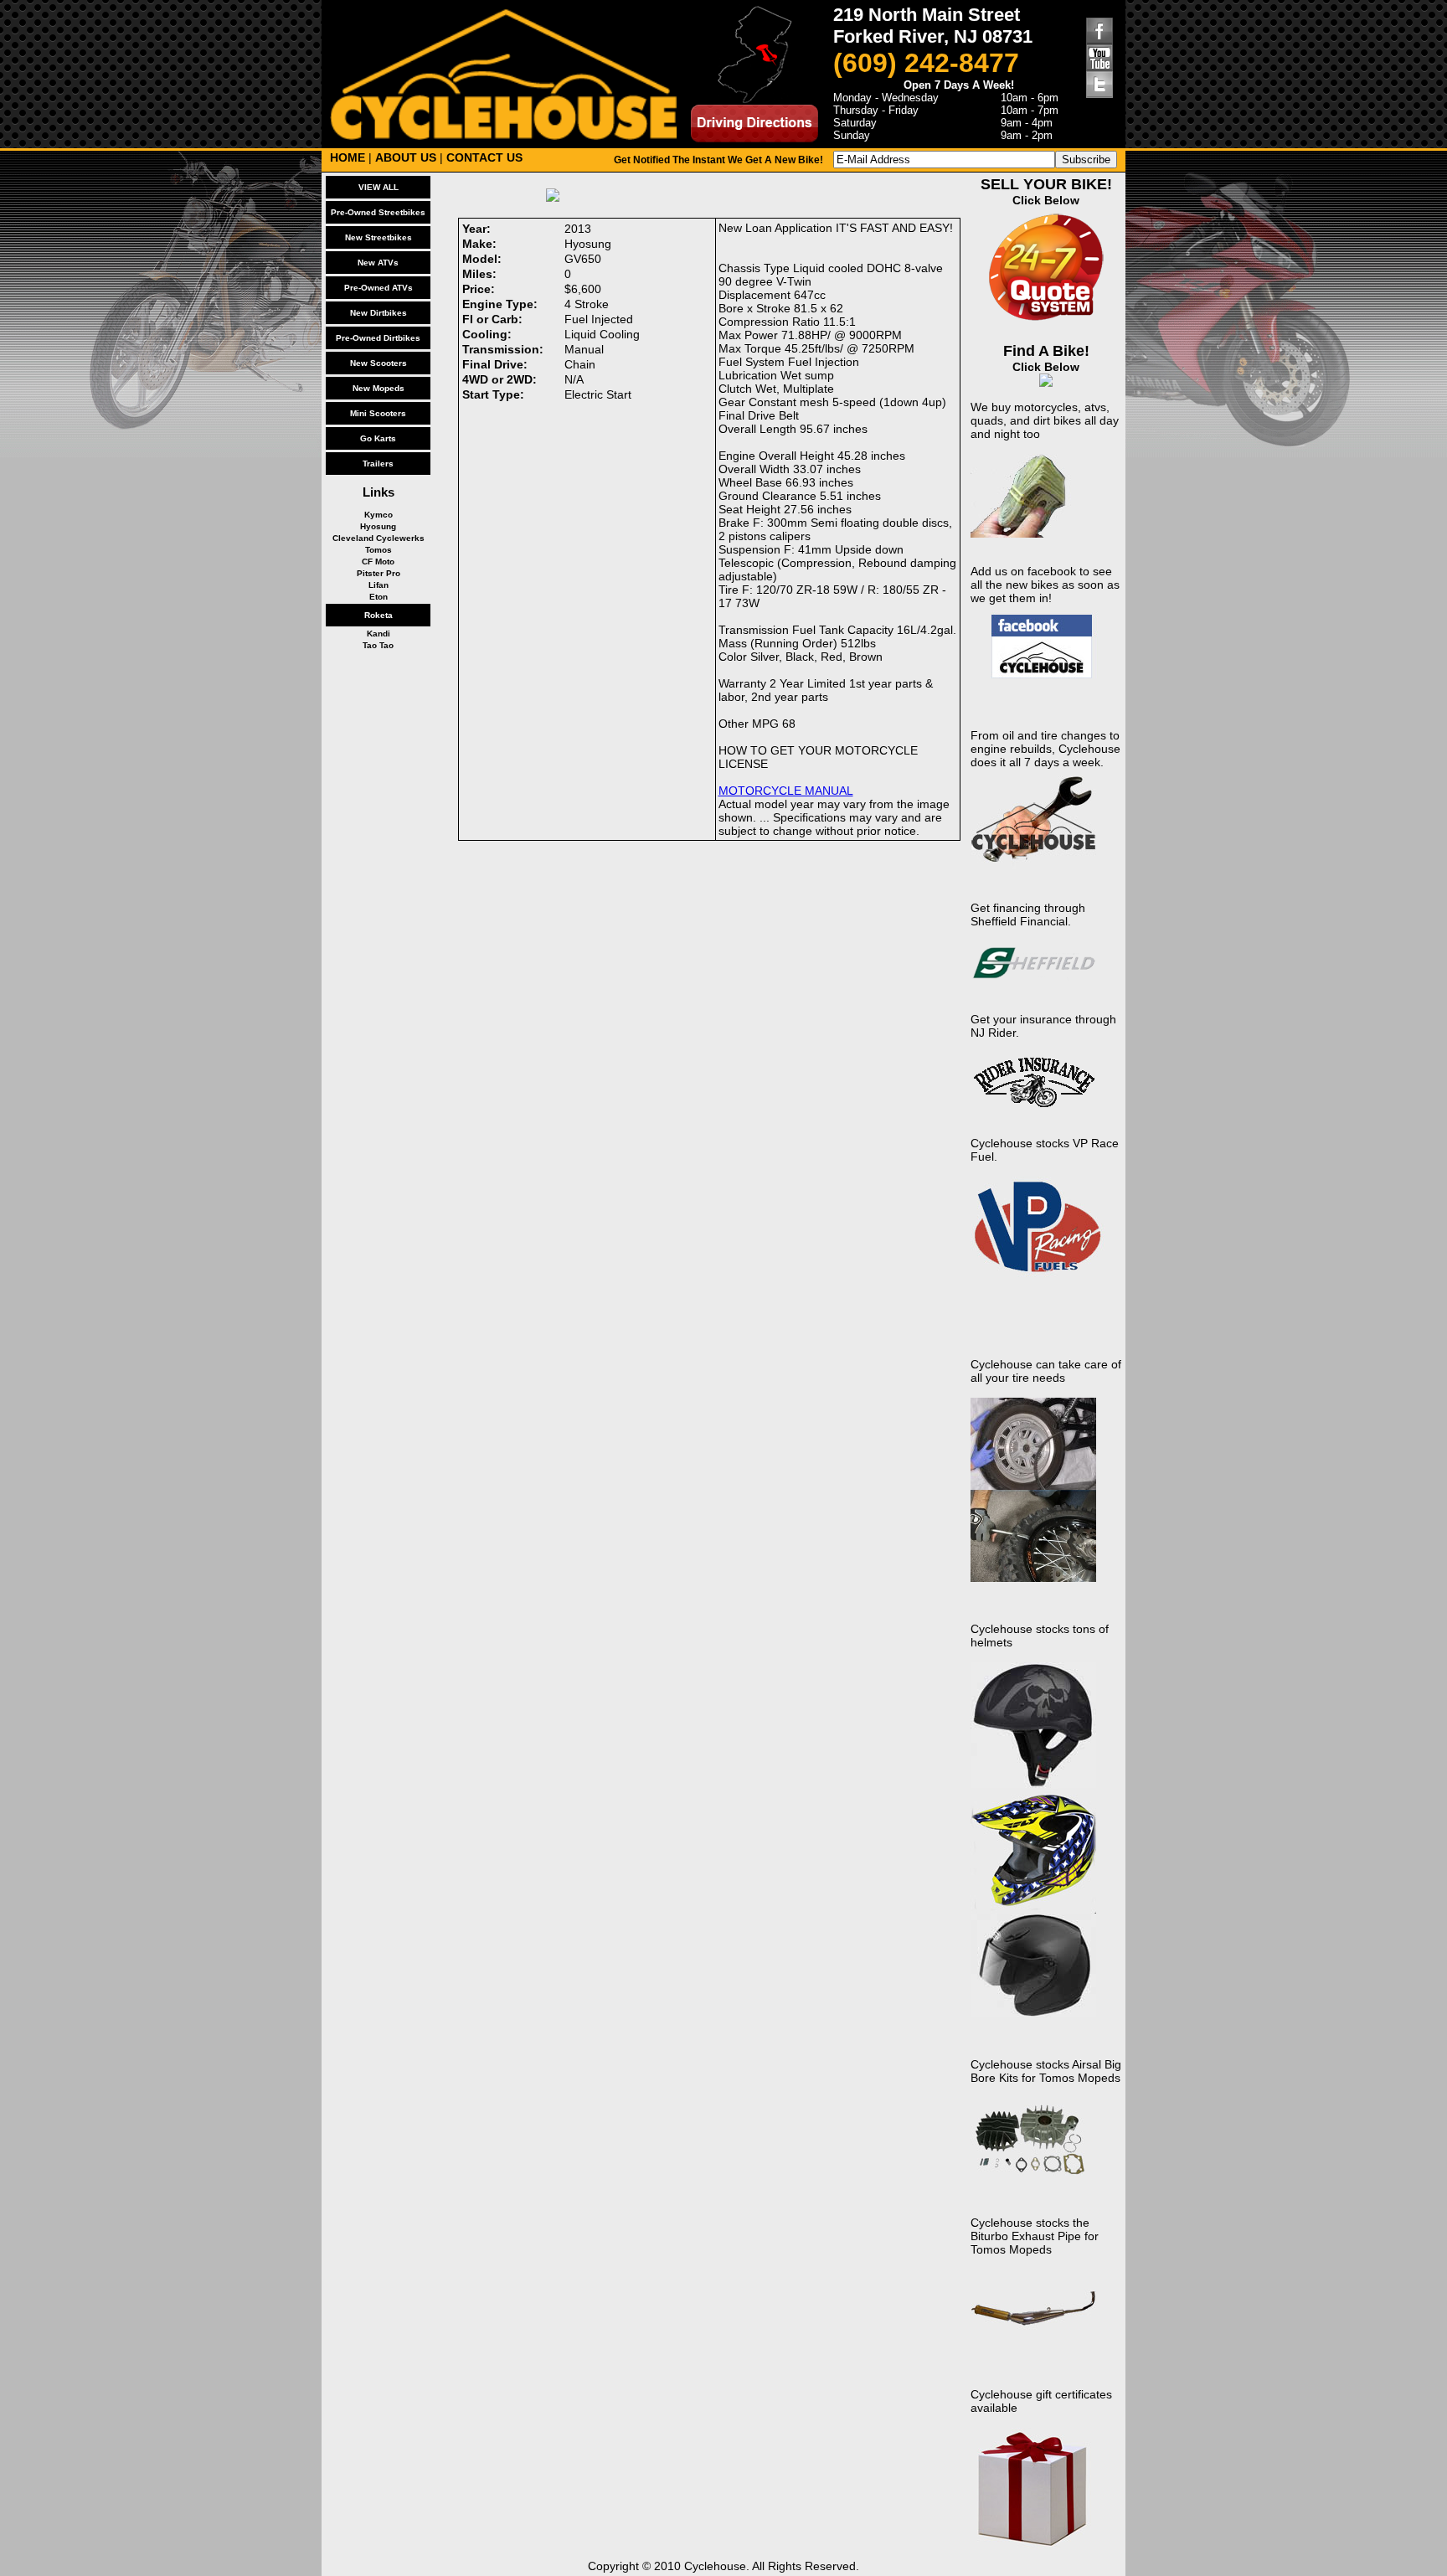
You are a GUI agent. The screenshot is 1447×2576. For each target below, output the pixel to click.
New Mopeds (378, 388)
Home (348, 157)
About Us (406, 157)
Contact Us (484, 157)
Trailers (378, 464)
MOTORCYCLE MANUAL (786, 791)
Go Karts (378, 438)
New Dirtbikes (378, 313)
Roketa (378, 615)
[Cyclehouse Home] (503, 136)
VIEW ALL (378, 187)
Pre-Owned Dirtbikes (378, 338)
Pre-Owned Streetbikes (378, 212)
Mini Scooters (378, 413)
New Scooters (378, 363)
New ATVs (378, 263)
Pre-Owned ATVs (378, 288)
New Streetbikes (378, 237)
